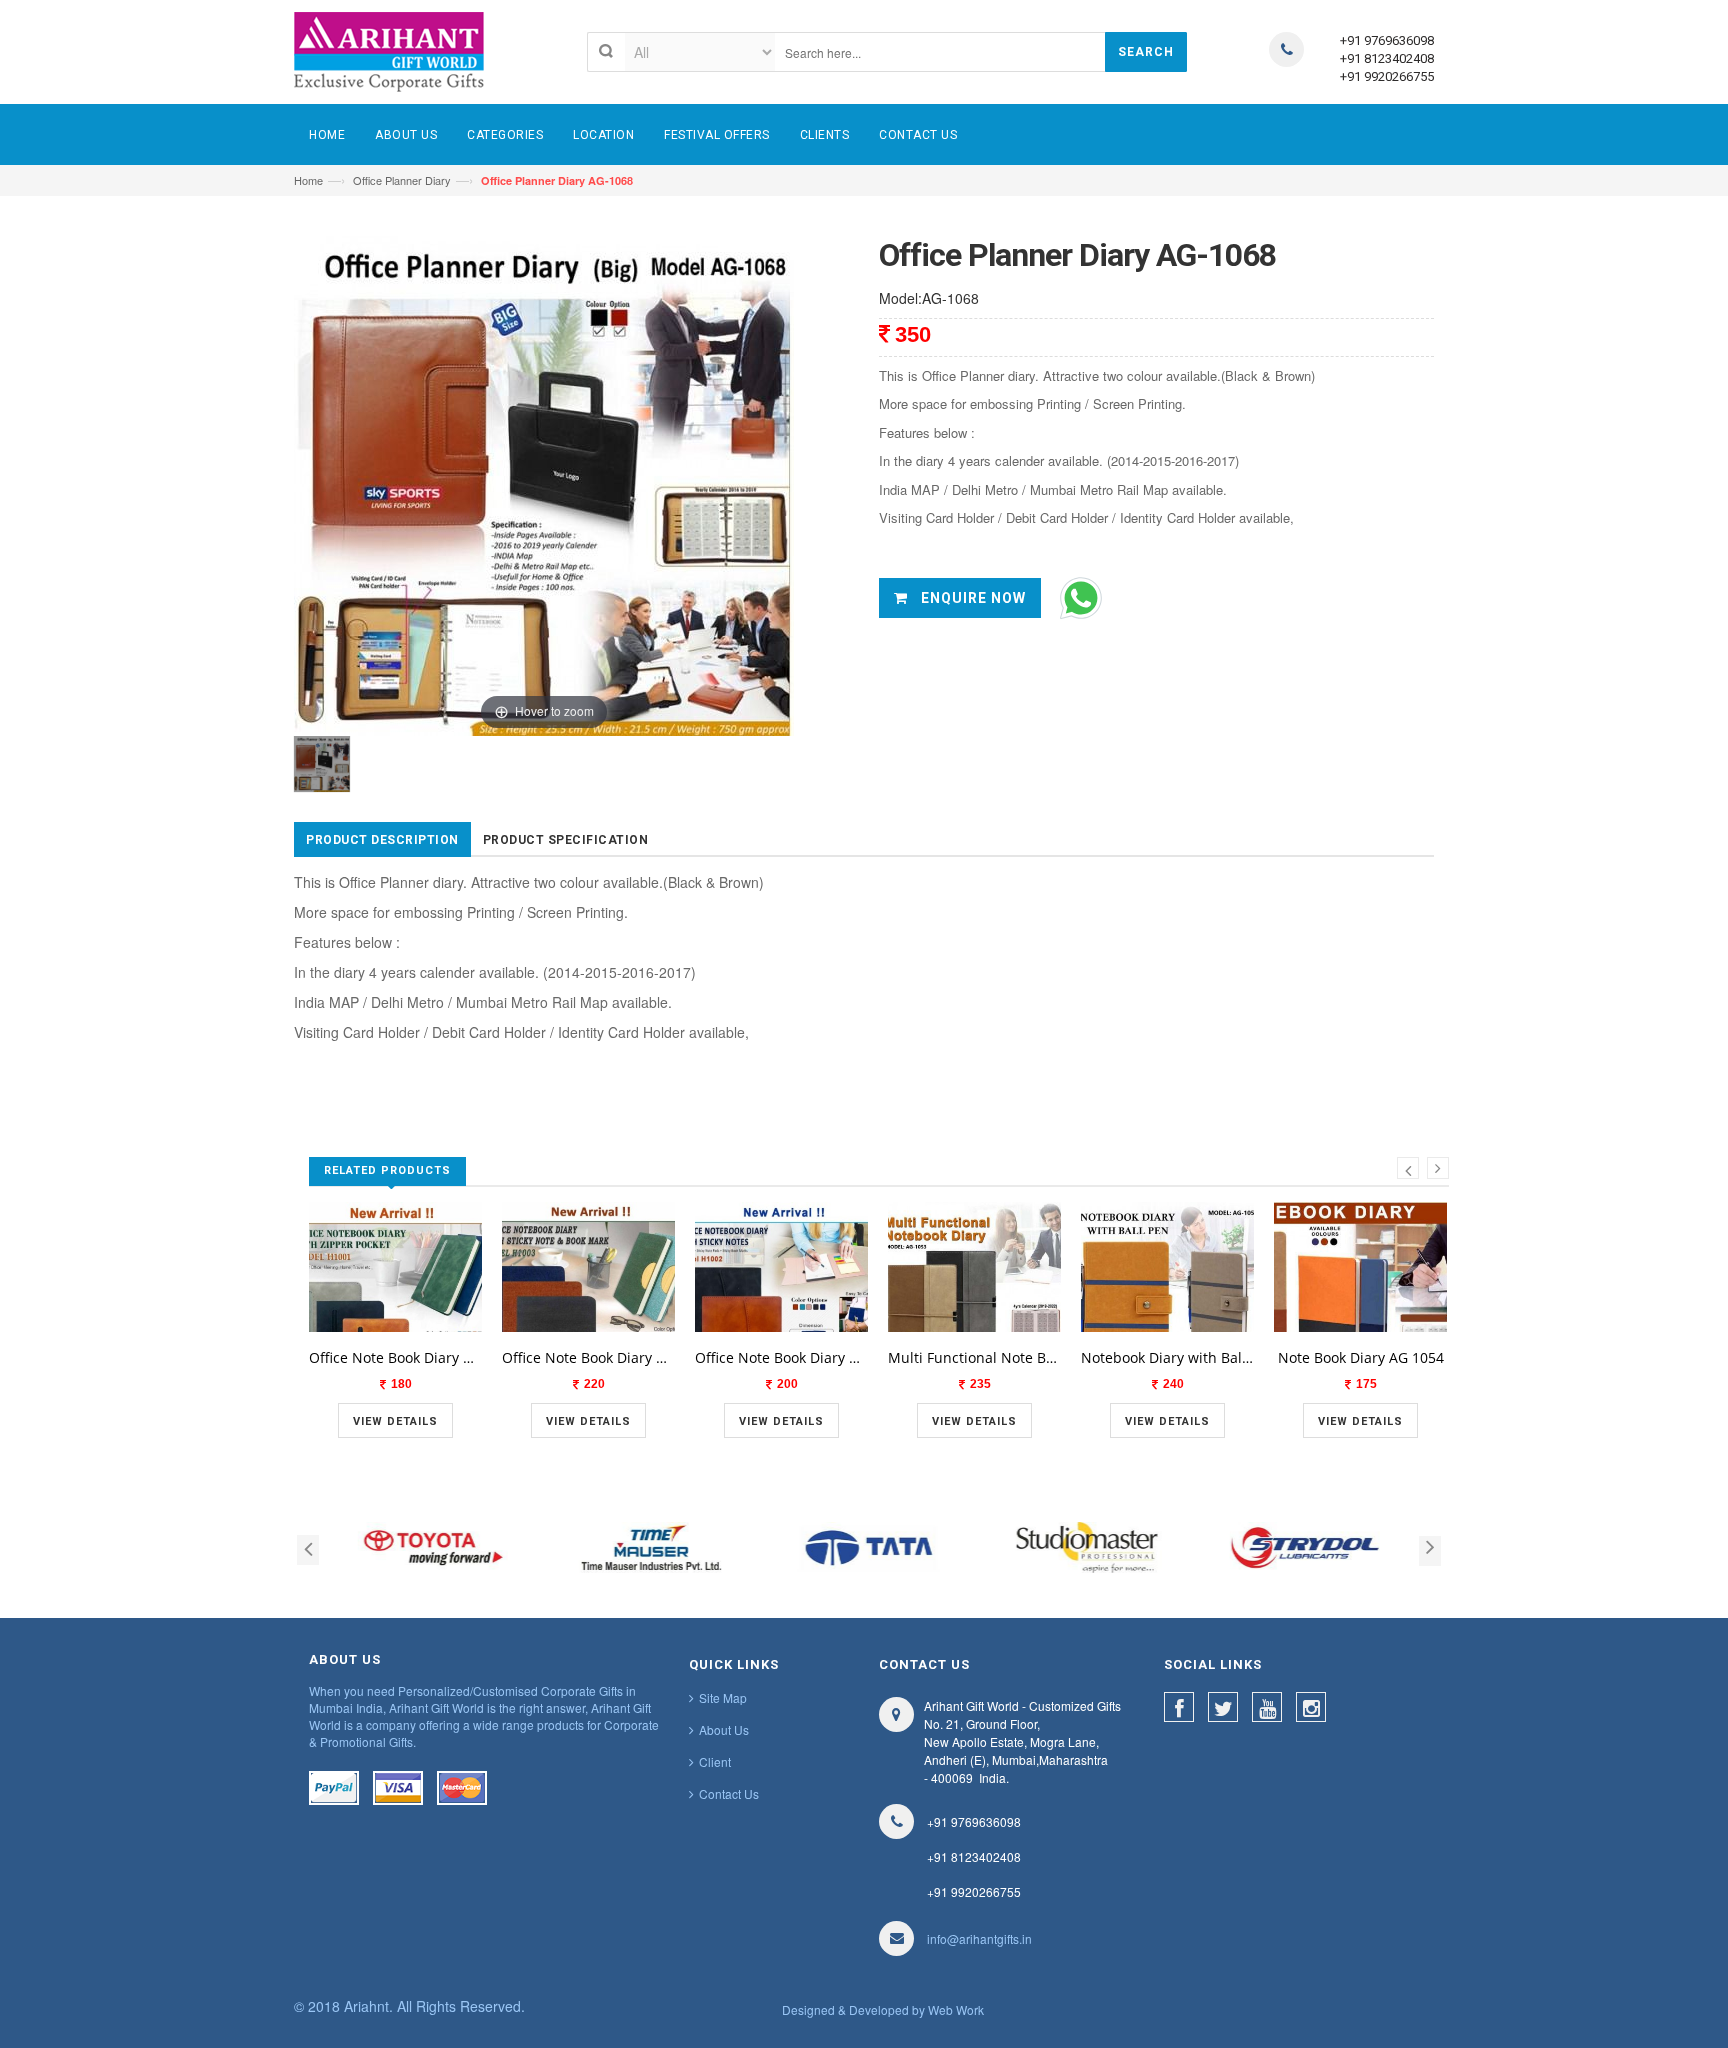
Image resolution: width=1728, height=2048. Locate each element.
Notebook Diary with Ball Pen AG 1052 (1167, 1357)
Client (715, 1761)
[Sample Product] (395, 1329)
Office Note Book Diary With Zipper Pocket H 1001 (395, 1357)
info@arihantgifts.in (979, 1938)
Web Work (956, 2009)
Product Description (382, 840)
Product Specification (566, 840)
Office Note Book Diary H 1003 (588, 1357)
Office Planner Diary (402, 180)
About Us (724, 1729)
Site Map (723, 1697)
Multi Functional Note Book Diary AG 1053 (974, 1357)
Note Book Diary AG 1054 (1361, 1357)
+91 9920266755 (1387, 76)
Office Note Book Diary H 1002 (781, 1357)
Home (308, 180)
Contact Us (729, 1793)
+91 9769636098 (1387, 40)
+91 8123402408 (1387, 58)
